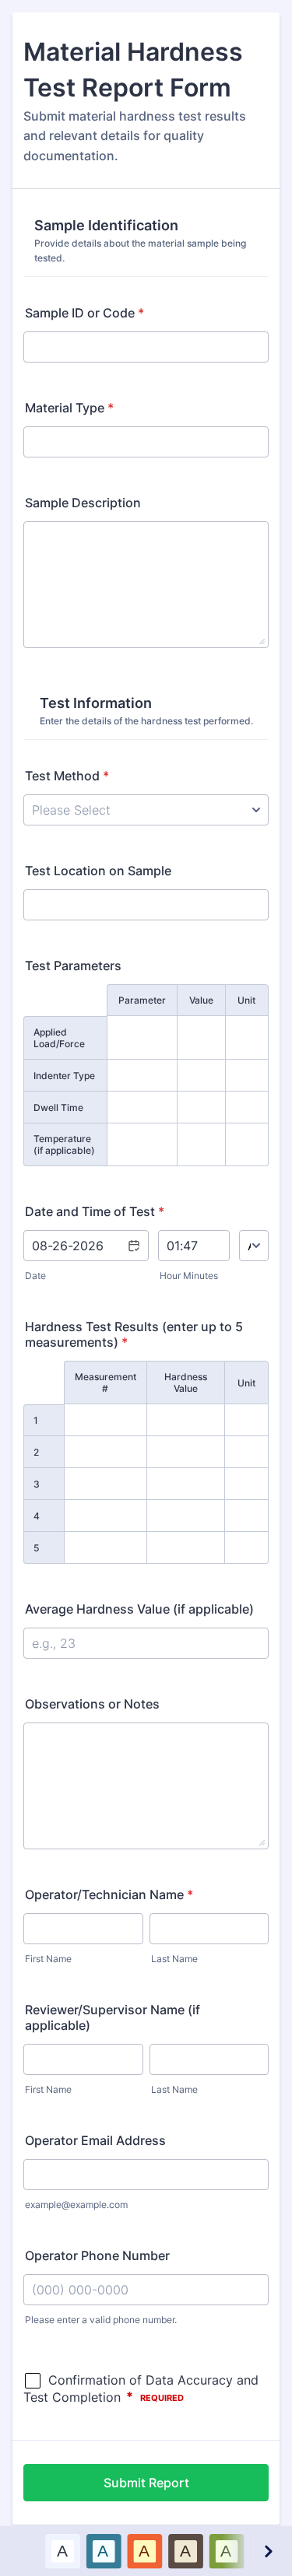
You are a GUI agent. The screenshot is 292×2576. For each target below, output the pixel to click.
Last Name (174, 1959)
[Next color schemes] (268, 2551)
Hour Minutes (189, 1276)
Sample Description (83, 503)
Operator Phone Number (97, 2255)
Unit (246, 1000)
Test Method (67, 776)
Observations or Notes (92, 1704)
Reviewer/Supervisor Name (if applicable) (113, 2017)
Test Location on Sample (98, 871)
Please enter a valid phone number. (101, 2320)
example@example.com (76, 2204)
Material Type (69, 408)
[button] (133, 1256)
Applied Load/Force (59, 1038)
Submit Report (146, 2483)
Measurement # (106, 1383)
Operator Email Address (95, 2140)
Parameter (142, 1000)
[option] (62, 2551)
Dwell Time (58, 1108)
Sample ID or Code (84, 313)
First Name (48, 1959)
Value (201, 1000)
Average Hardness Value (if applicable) (139, 1609)
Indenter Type (64, 1076)
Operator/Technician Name (109, 1894)
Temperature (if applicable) (64, 1144)
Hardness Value (186, 1383)
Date (35, 1276)
